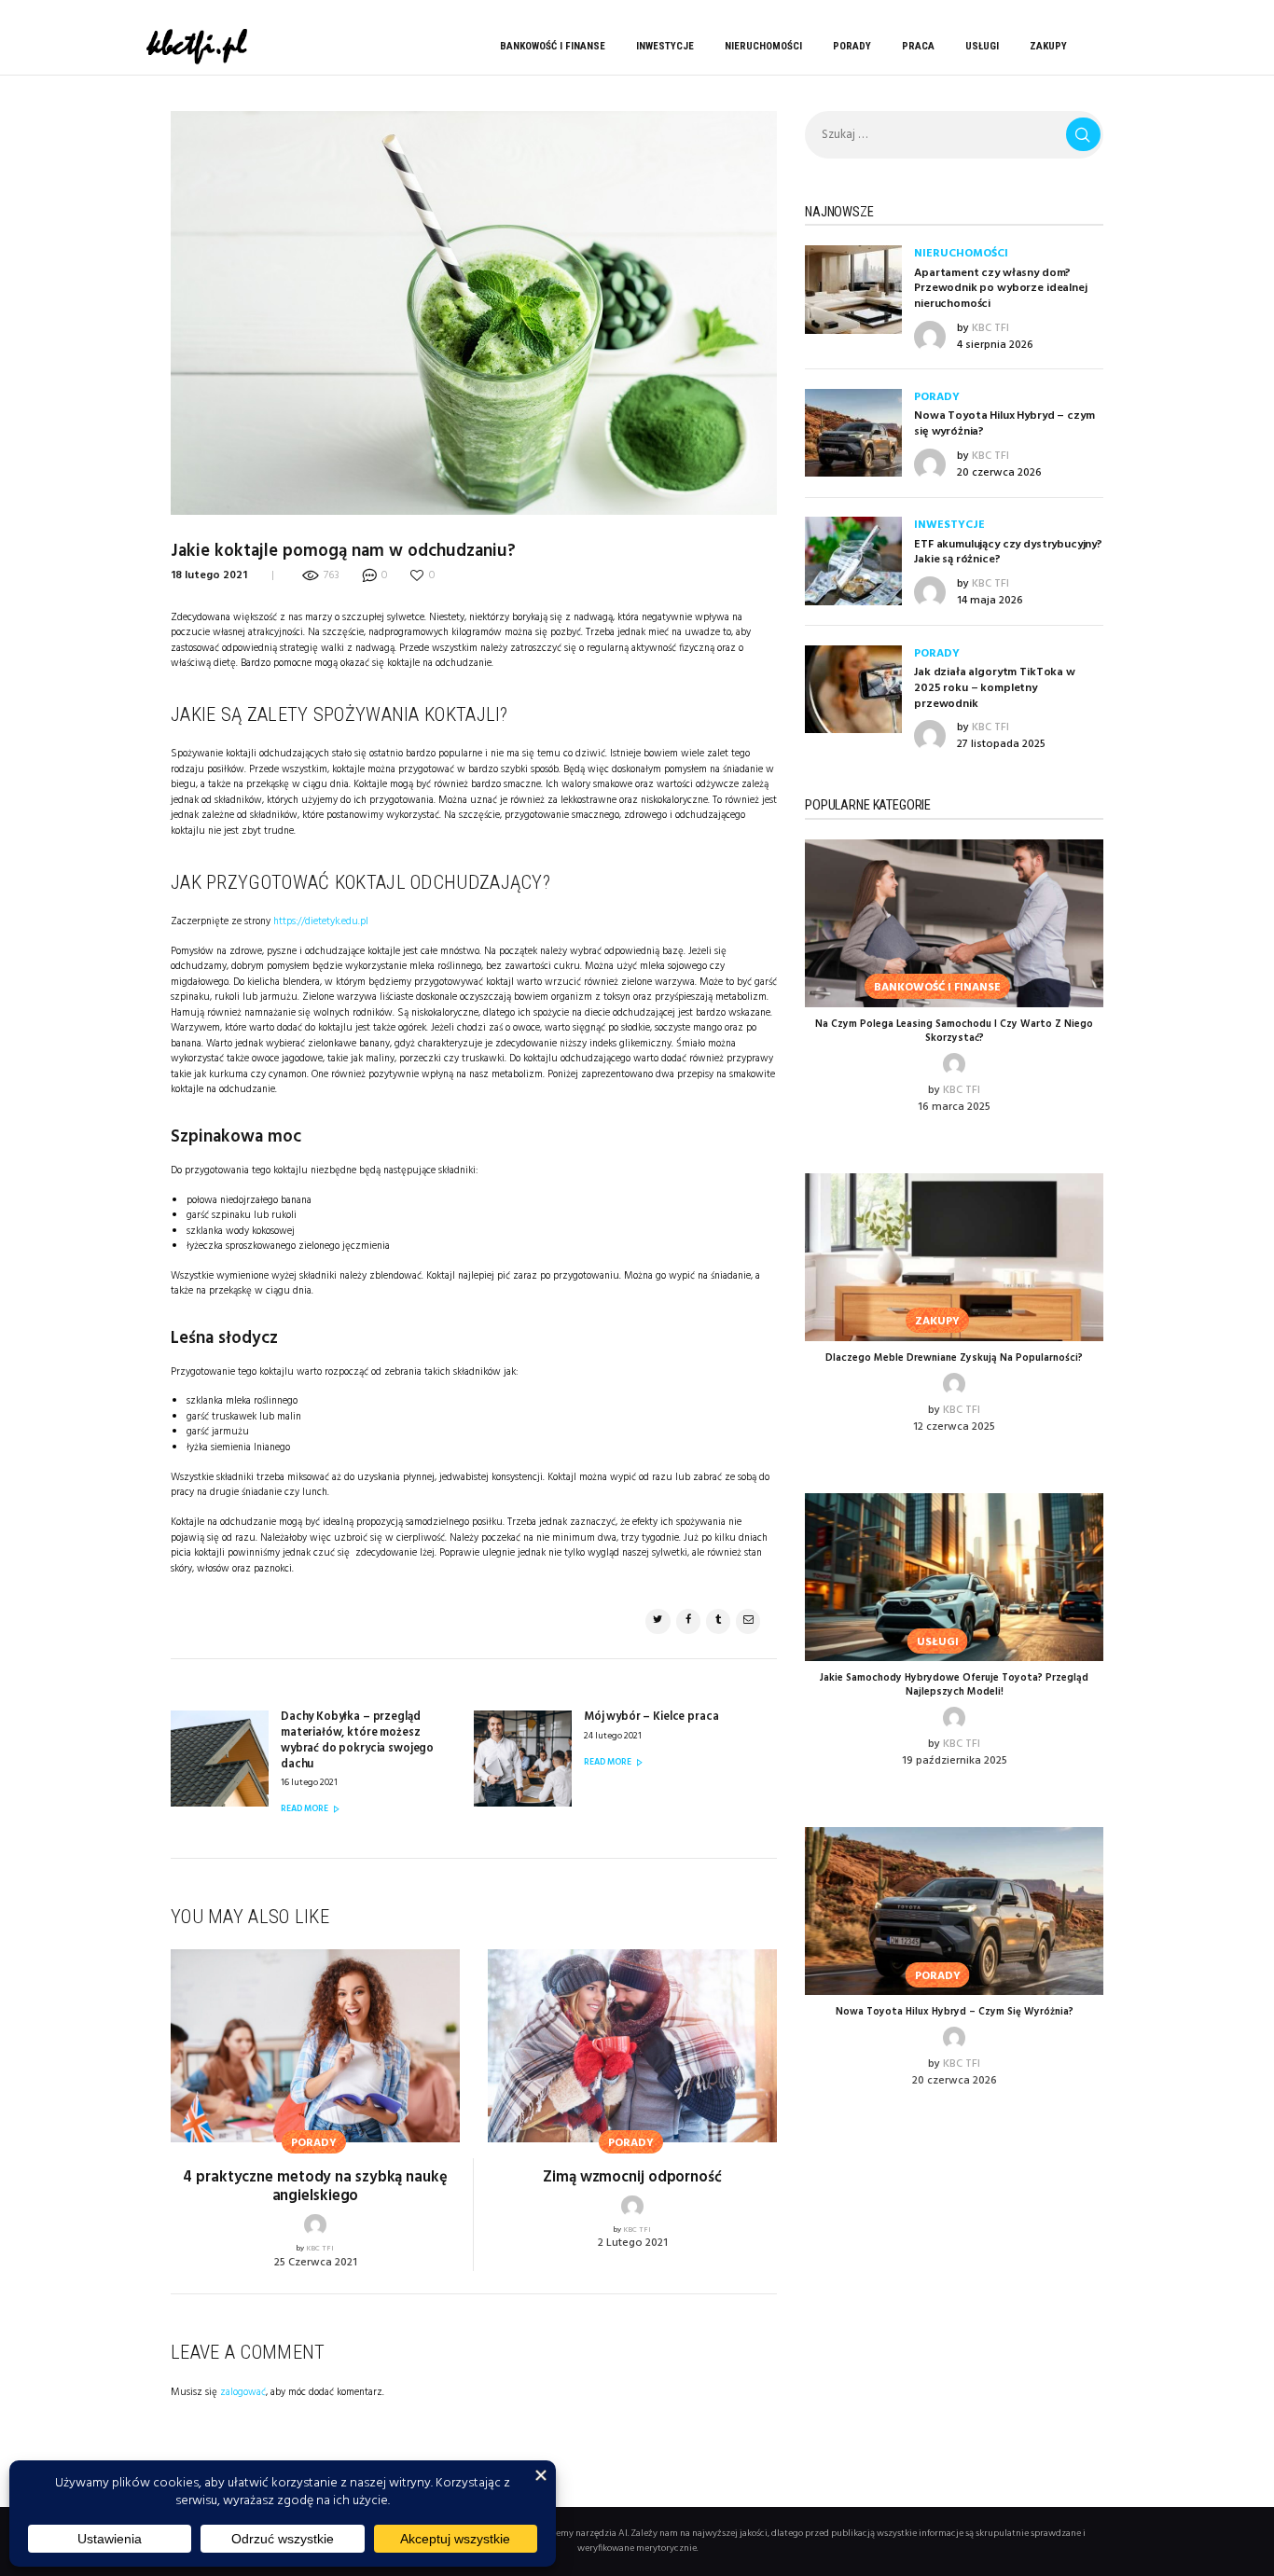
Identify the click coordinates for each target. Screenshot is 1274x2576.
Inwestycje (949, 525)
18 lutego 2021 (209, 575)
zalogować (243, 2392)
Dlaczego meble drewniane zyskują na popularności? (954, 1358)
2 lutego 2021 (633, 2243)
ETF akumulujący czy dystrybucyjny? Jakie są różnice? (1008, 553)
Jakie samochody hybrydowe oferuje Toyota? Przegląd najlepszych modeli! (954, 1685)
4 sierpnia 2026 (995, 345)
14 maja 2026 (990, 601)
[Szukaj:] (954, 135)
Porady (937, 397)
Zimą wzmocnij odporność (632, 2178)
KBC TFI (320, 2249)
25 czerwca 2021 (316, 2263)
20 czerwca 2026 (999, 473)
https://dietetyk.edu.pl (321, 921)
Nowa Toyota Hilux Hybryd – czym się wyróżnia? (1004, 424)
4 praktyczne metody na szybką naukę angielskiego (315, 2188)
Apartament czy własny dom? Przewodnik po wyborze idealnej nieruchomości (1001, 289)
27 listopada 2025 (1001, 744)
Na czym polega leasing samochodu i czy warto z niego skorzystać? (954, 1032)
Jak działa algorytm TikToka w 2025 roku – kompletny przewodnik (995, 688)
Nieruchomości (961, 254)
